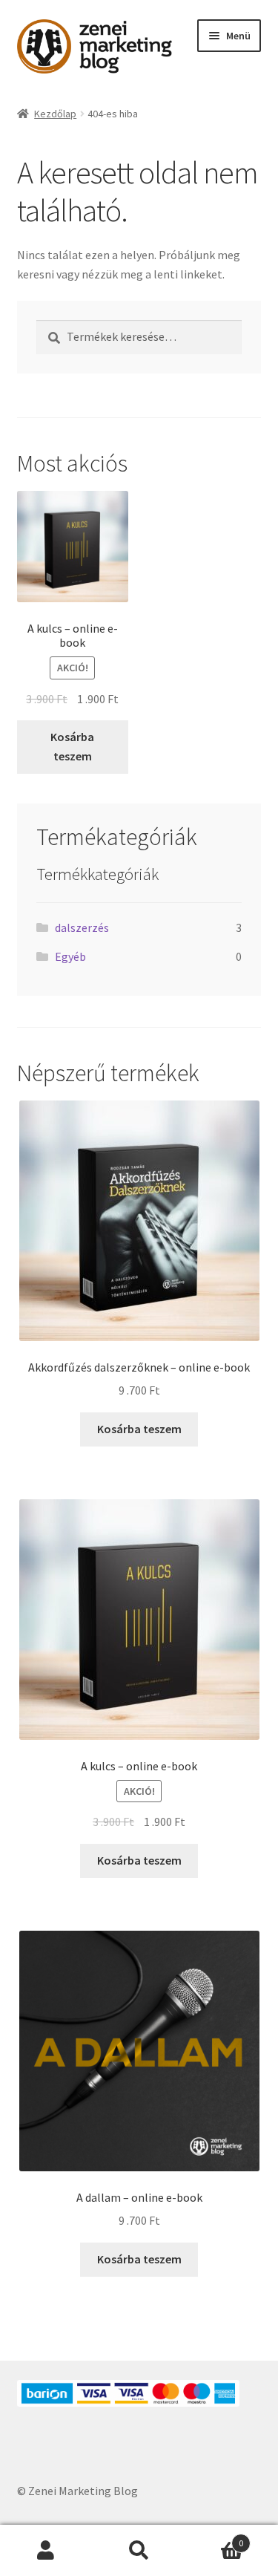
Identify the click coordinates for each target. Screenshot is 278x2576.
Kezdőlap (55, 114)
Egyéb (70, 956)
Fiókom (46, 2551)
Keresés (139, 2551)
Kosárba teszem (72, 746)
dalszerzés (82, 927)
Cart (214, 2538)
